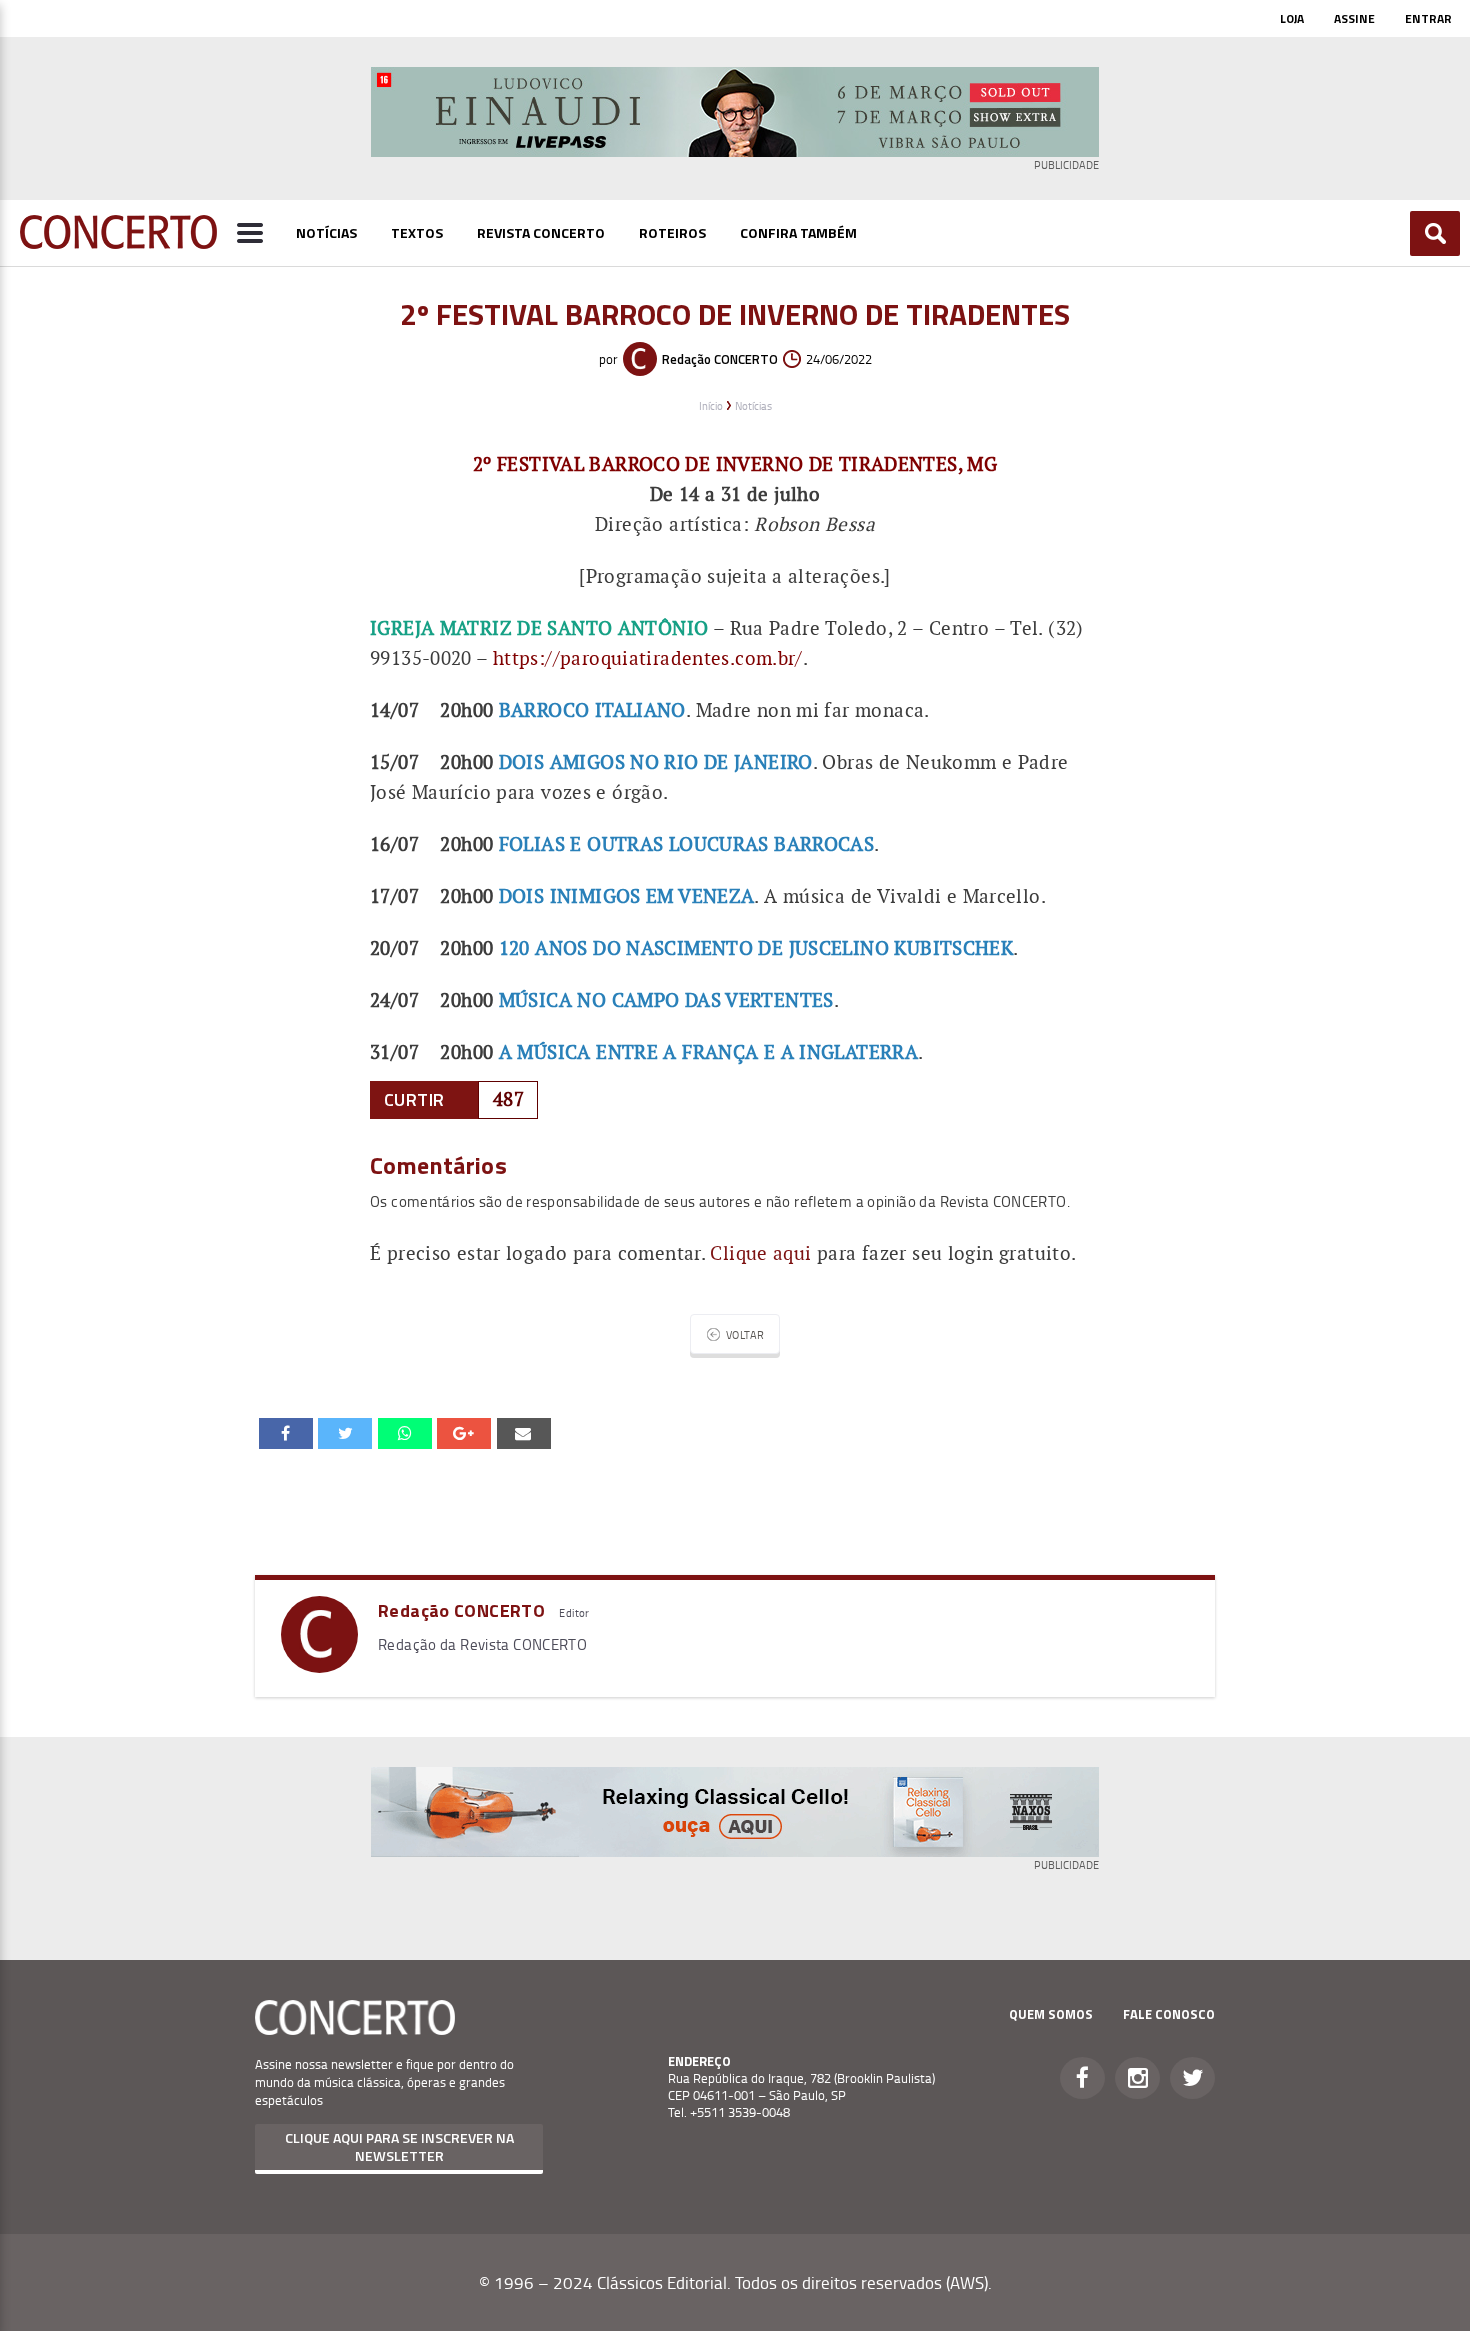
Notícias (326, 232)
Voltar (745, 1334)
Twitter (1192, 2078)
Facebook (1082, 2078)
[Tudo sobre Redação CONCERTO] (319, 1665)
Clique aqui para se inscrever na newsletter (399, 2146)
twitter (345, 1433)
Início (711, 405)
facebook (286, 1433)
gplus (464, 1433)
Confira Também (798, 232)
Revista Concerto (541, 232)
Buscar (1435, 233)
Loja (1292, 18)
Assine (1354, 18)
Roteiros (672, 232)
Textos (417, 232)
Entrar (1428, 18)
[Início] (118, 243)
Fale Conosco (1169, 2014)
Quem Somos (1051, 2014)
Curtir (414, 1099)
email (405, 1433)
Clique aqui (760, 1253)
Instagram (1137, 2078)
